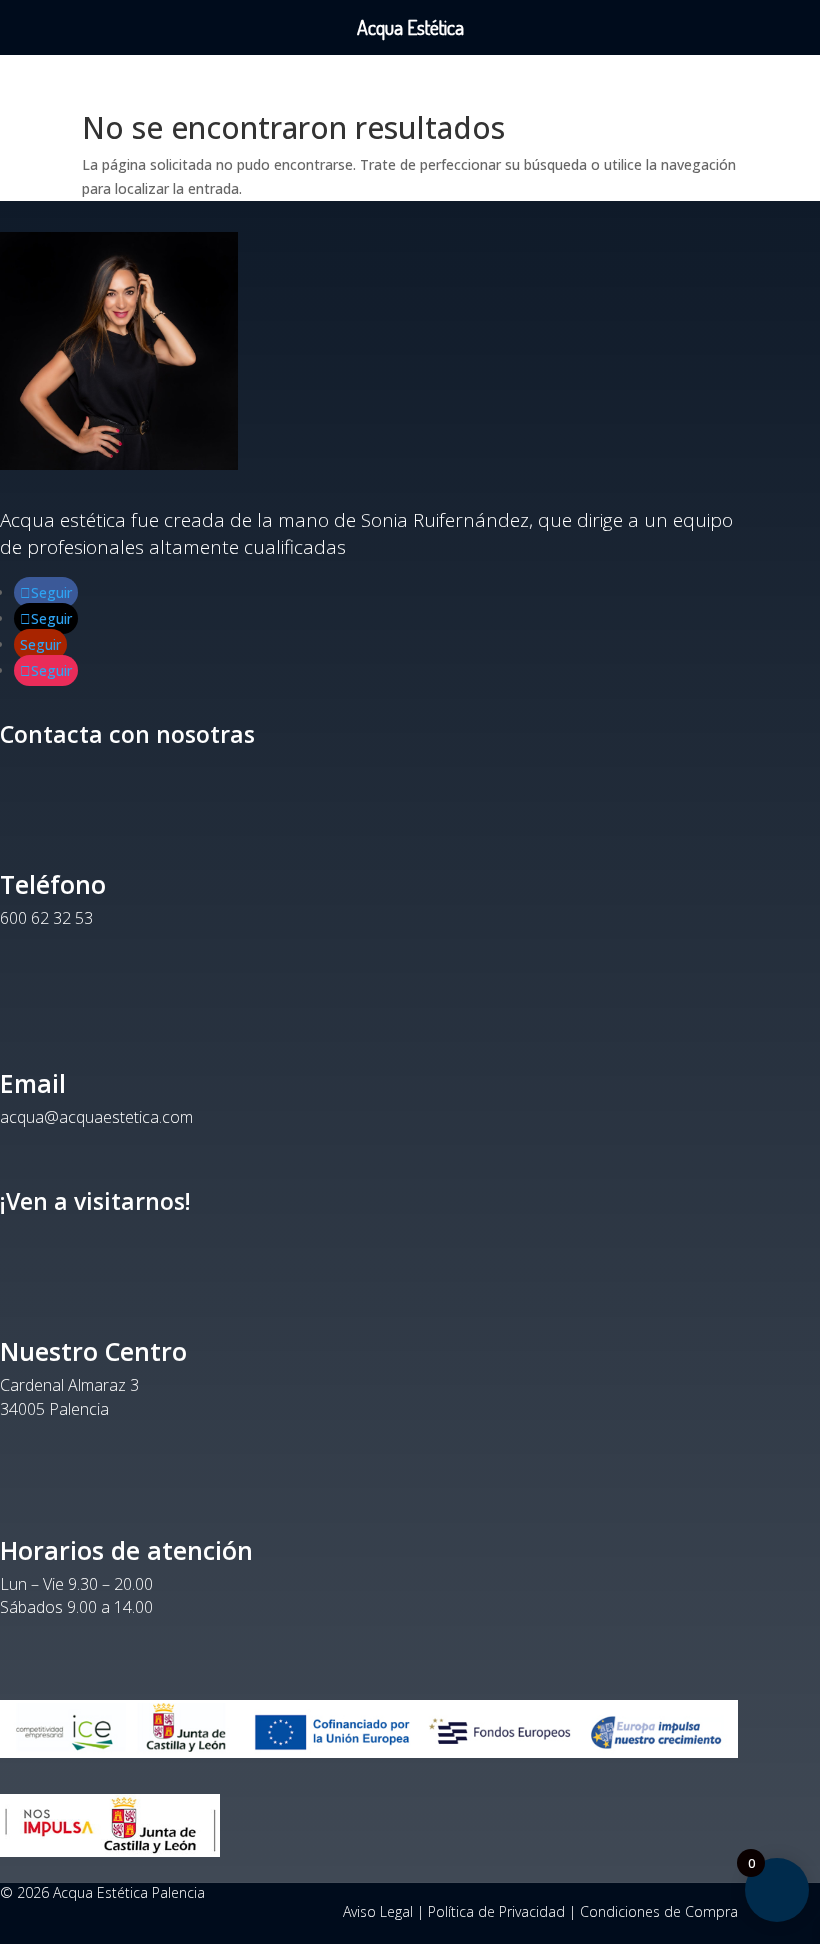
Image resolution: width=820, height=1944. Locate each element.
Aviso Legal (378, 1911)
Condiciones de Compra (659, 1911)
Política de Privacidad (496, 1911)
